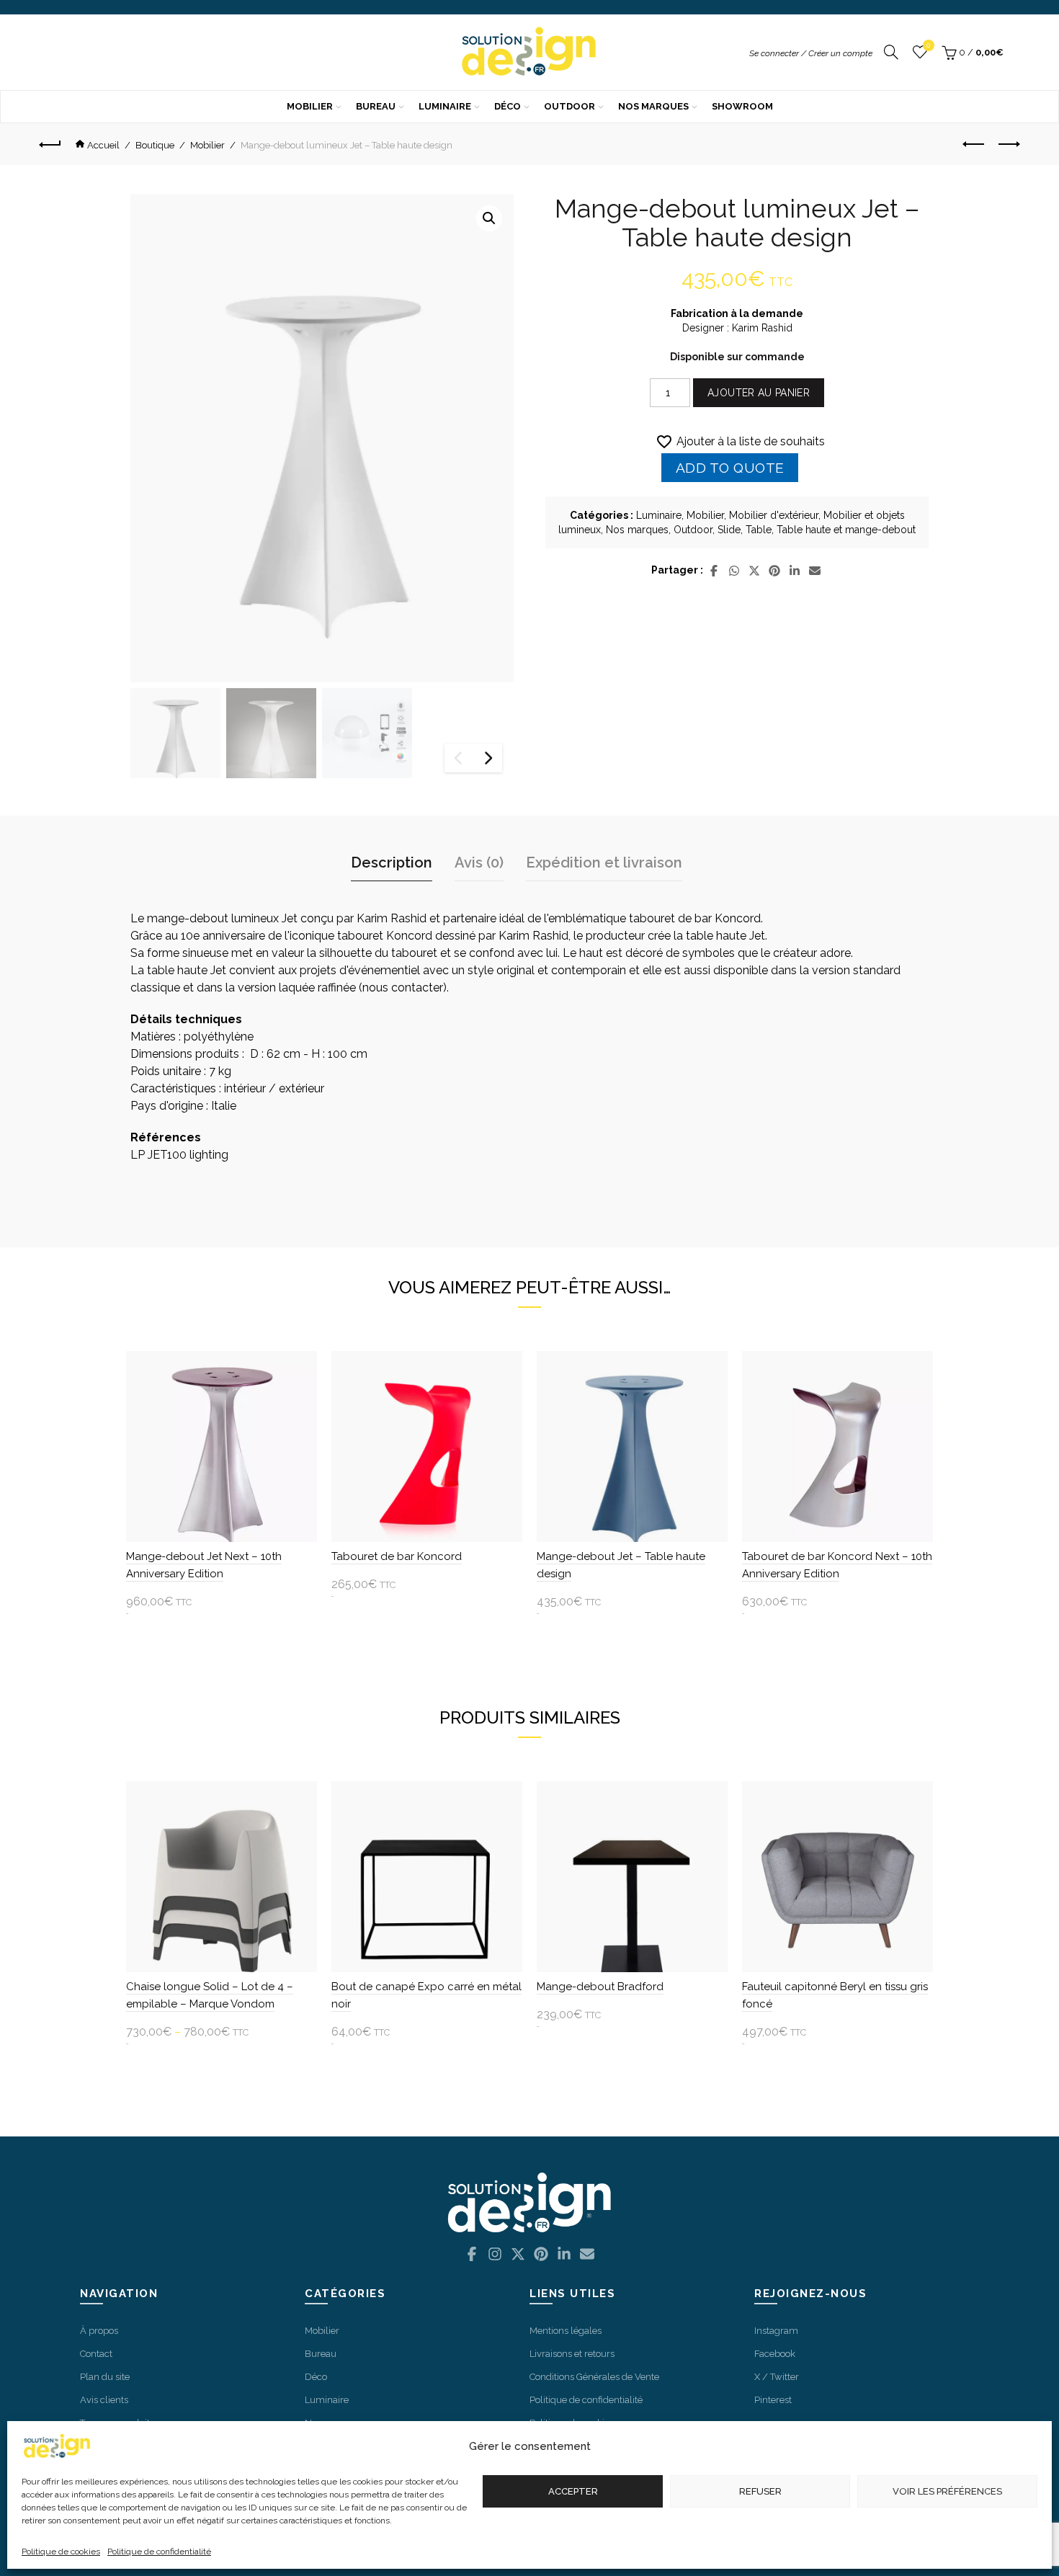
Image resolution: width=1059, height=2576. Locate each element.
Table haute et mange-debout (846, 530)
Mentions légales (566, 2331)
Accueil (103, 145)
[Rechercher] (891, 53)
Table (759, 530)
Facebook (775, 2354)
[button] (489, 218)
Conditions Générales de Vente (594, 2377)
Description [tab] (392, 863)
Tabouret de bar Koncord (397, 1556)
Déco (508, 106)
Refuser (760, 2491)
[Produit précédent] (974, 144)
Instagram (776, 2331)
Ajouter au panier (759, 393)
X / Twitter (777, 2377)
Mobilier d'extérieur (774, 515)
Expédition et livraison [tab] (604, 863)
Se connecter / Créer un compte (811, 53)
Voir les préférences (947, 2491)
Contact (96, 2354)
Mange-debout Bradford (600, 1987)
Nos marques (653, 106)
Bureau (376, 106)
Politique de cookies (61, 2552)
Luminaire (445, 106)
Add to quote (730, 468)
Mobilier (310, 106)
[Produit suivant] (1009, 144)
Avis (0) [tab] (479, 863)
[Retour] (55, 144)
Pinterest (773, 2400)
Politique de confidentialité (159, 2552)
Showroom (742, 106)
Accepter (573, 2491)
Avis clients (104, 2400)
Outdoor (569, 106)
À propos (99, 2331)
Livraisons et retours (572, 2354)
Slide (729, 530)
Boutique (155, 145)
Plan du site (105, 2377)
